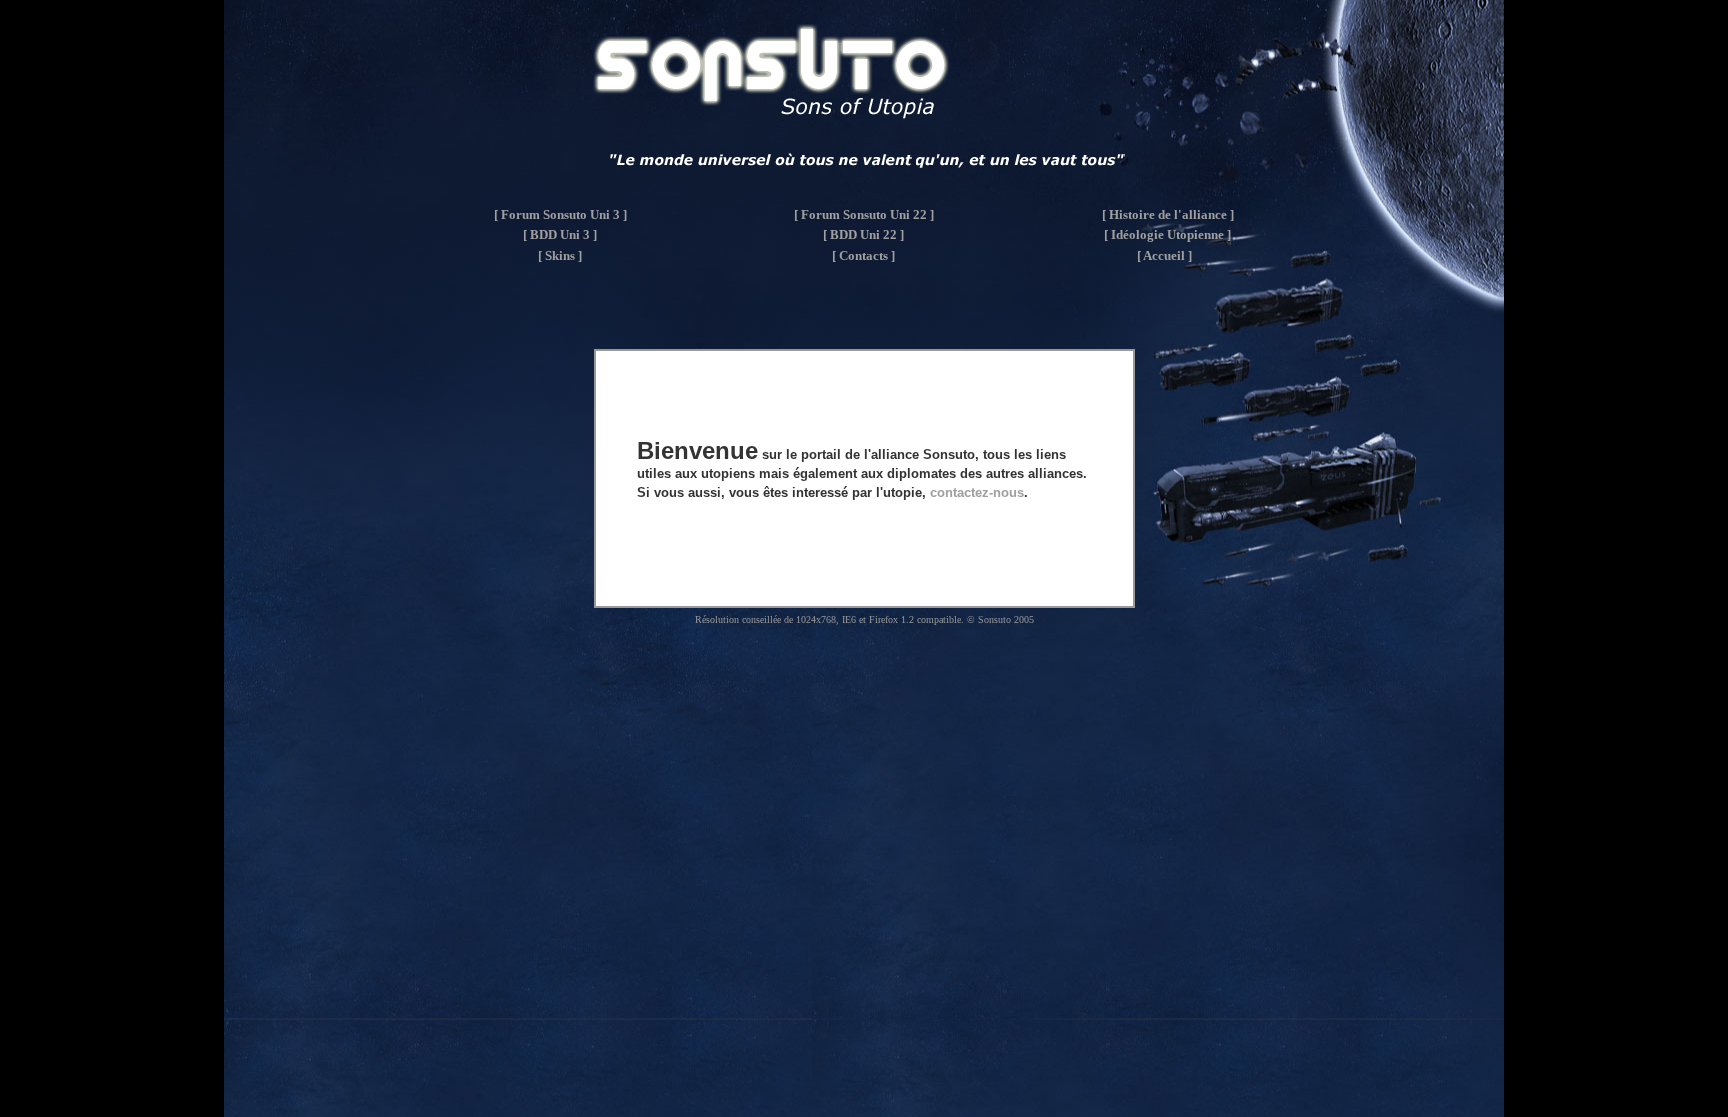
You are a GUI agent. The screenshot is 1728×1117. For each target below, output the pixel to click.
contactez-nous (977, 492)
